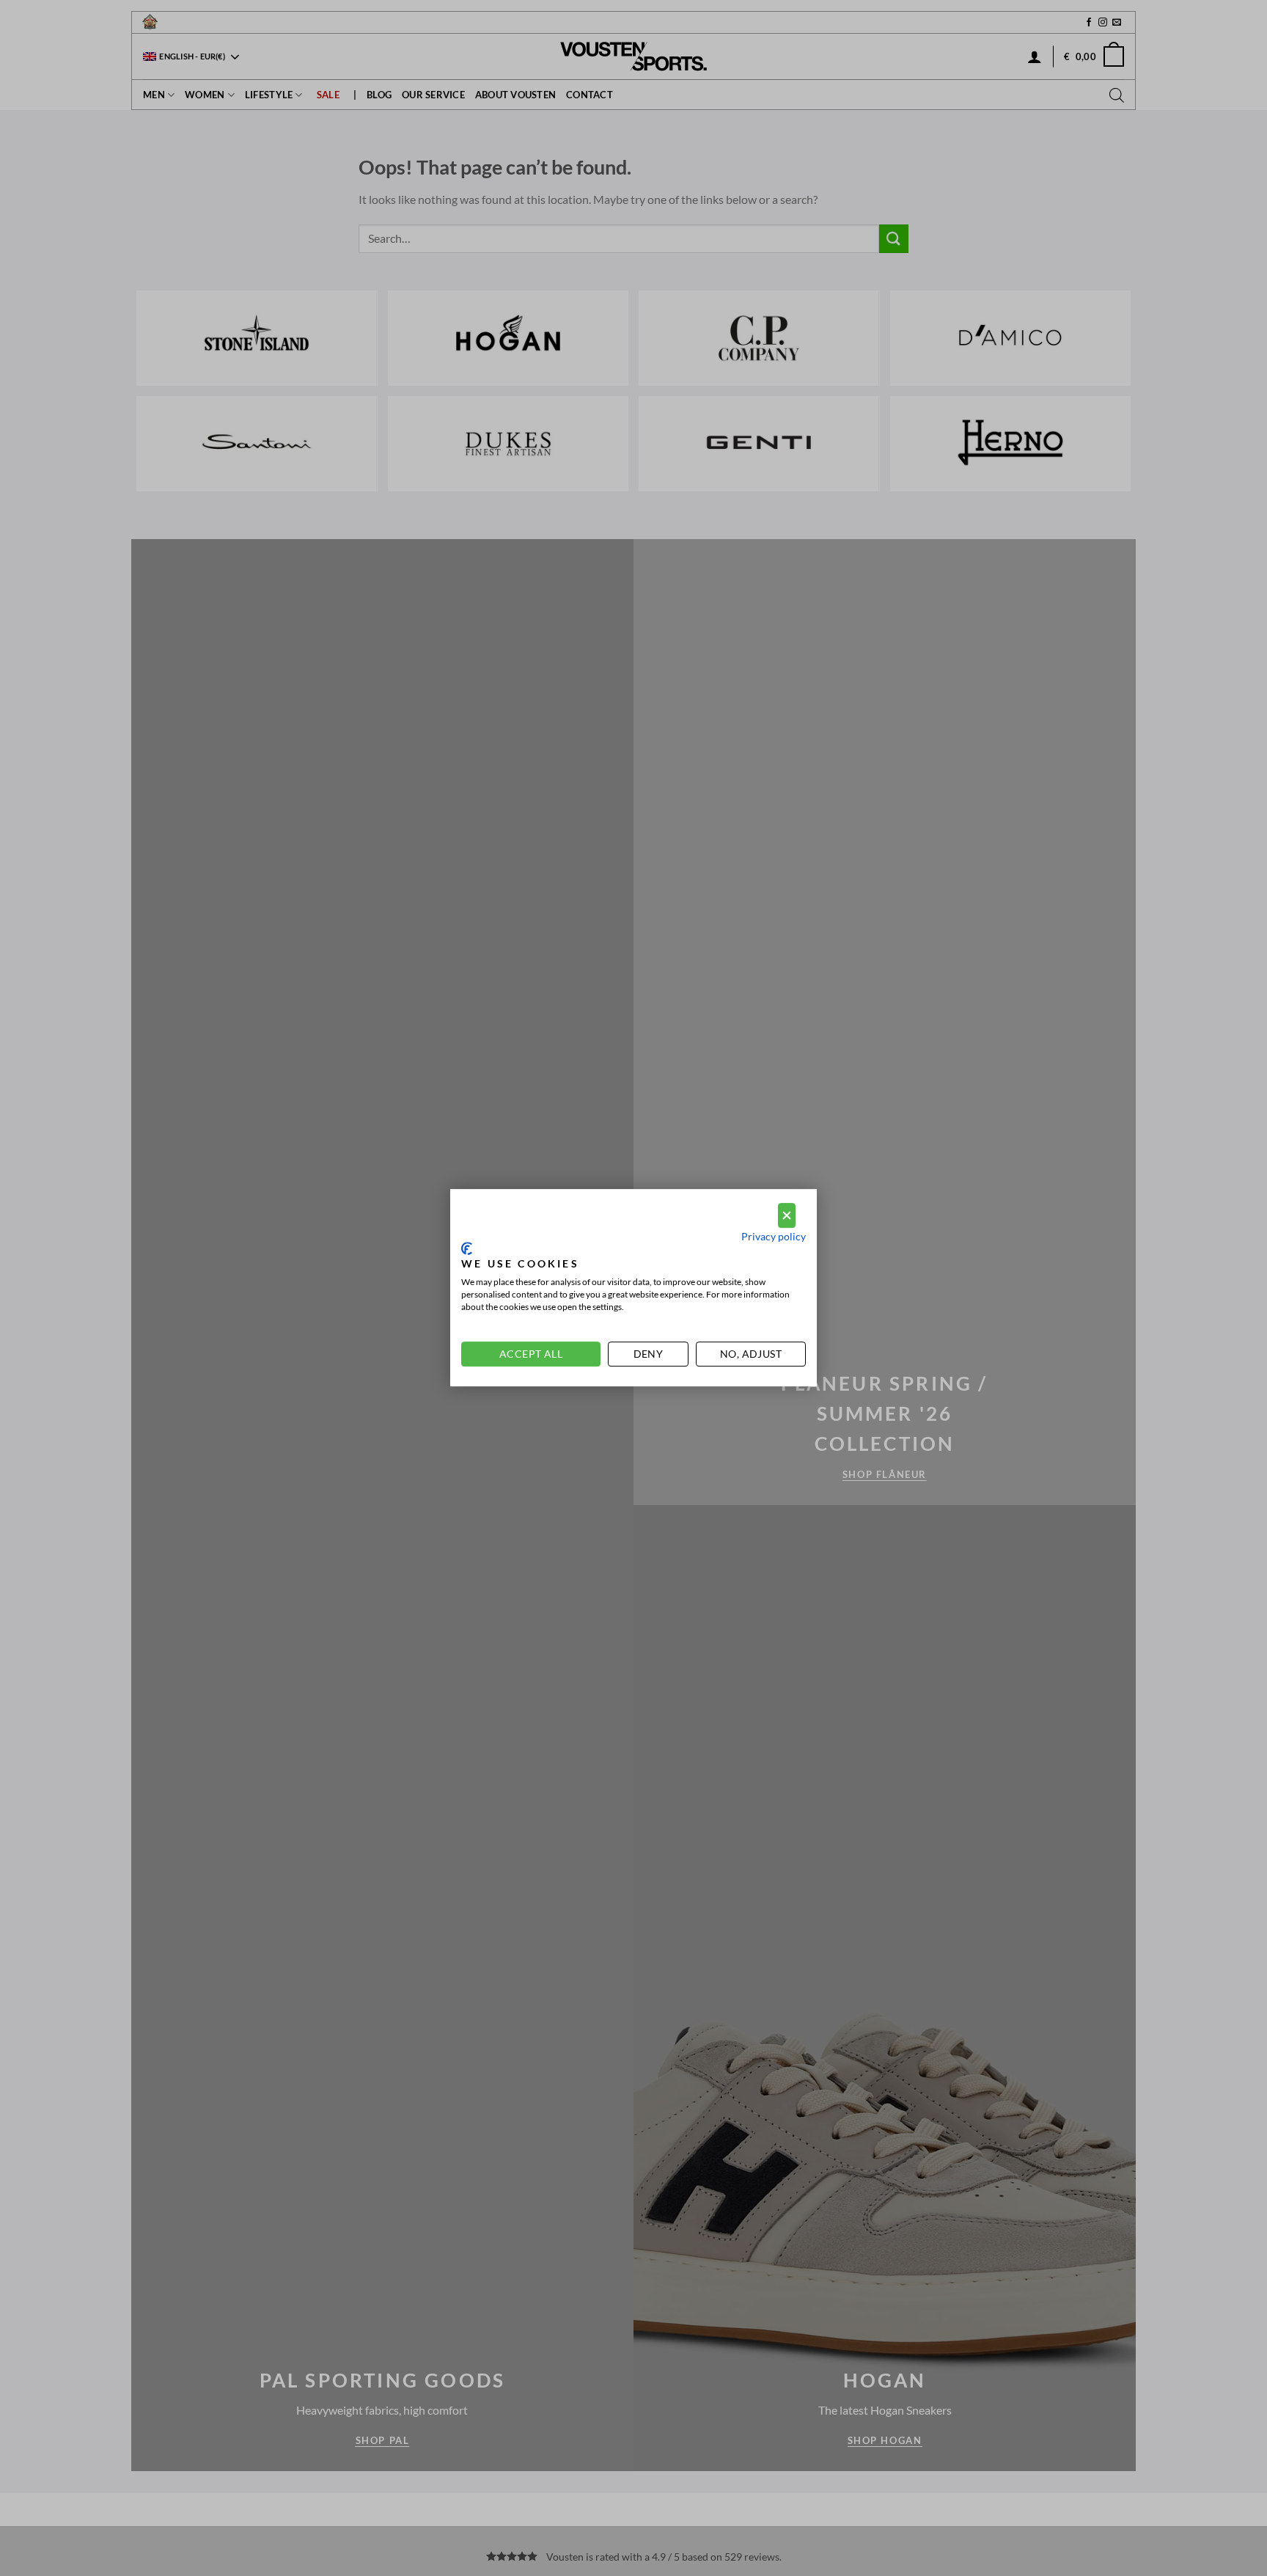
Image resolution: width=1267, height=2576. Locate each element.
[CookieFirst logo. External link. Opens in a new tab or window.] (467, 1248)
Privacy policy (774, 1237)
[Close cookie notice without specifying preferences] (787, 1216)
